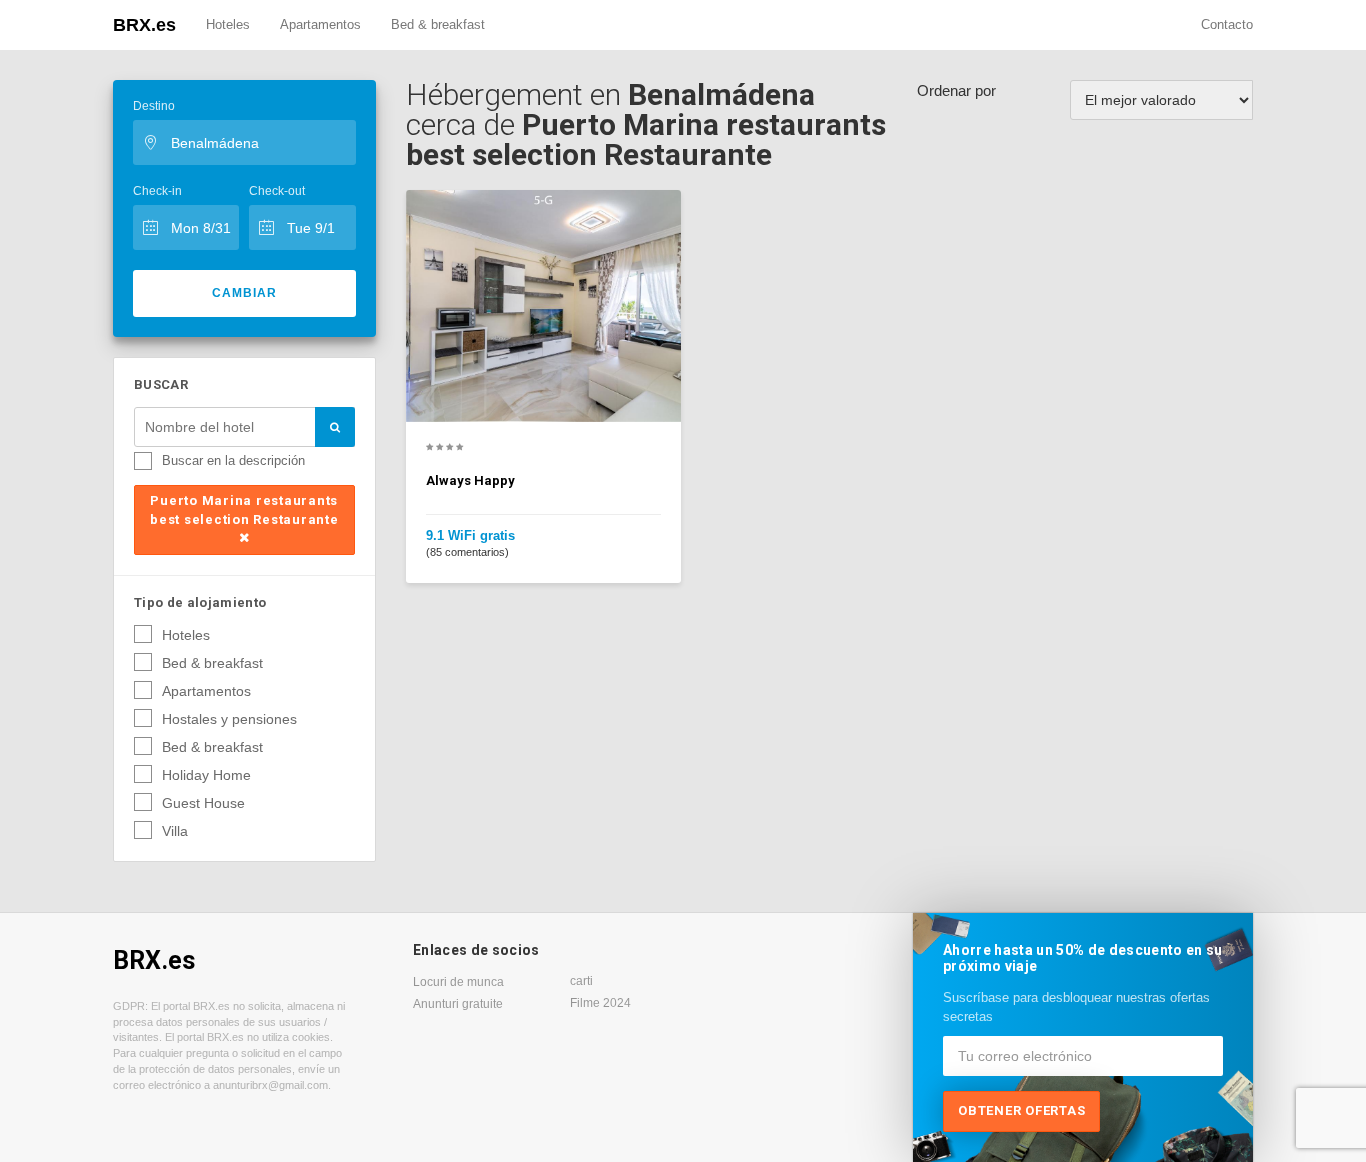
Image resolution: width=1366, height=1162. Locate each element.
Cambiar (244, 293)
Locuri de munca (458, 982)
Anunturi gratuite (458, 1004)
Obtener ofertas (1021, 1110)
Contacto (1227, 24)
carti (581, 981)
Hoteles (228, 24)
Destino (154, 106)
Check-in (157, 191)
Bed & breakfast (438, 24)
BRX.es (144, 25)
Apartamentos (320, 24)
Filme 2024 (600, 1003)
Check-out (277, 191)
